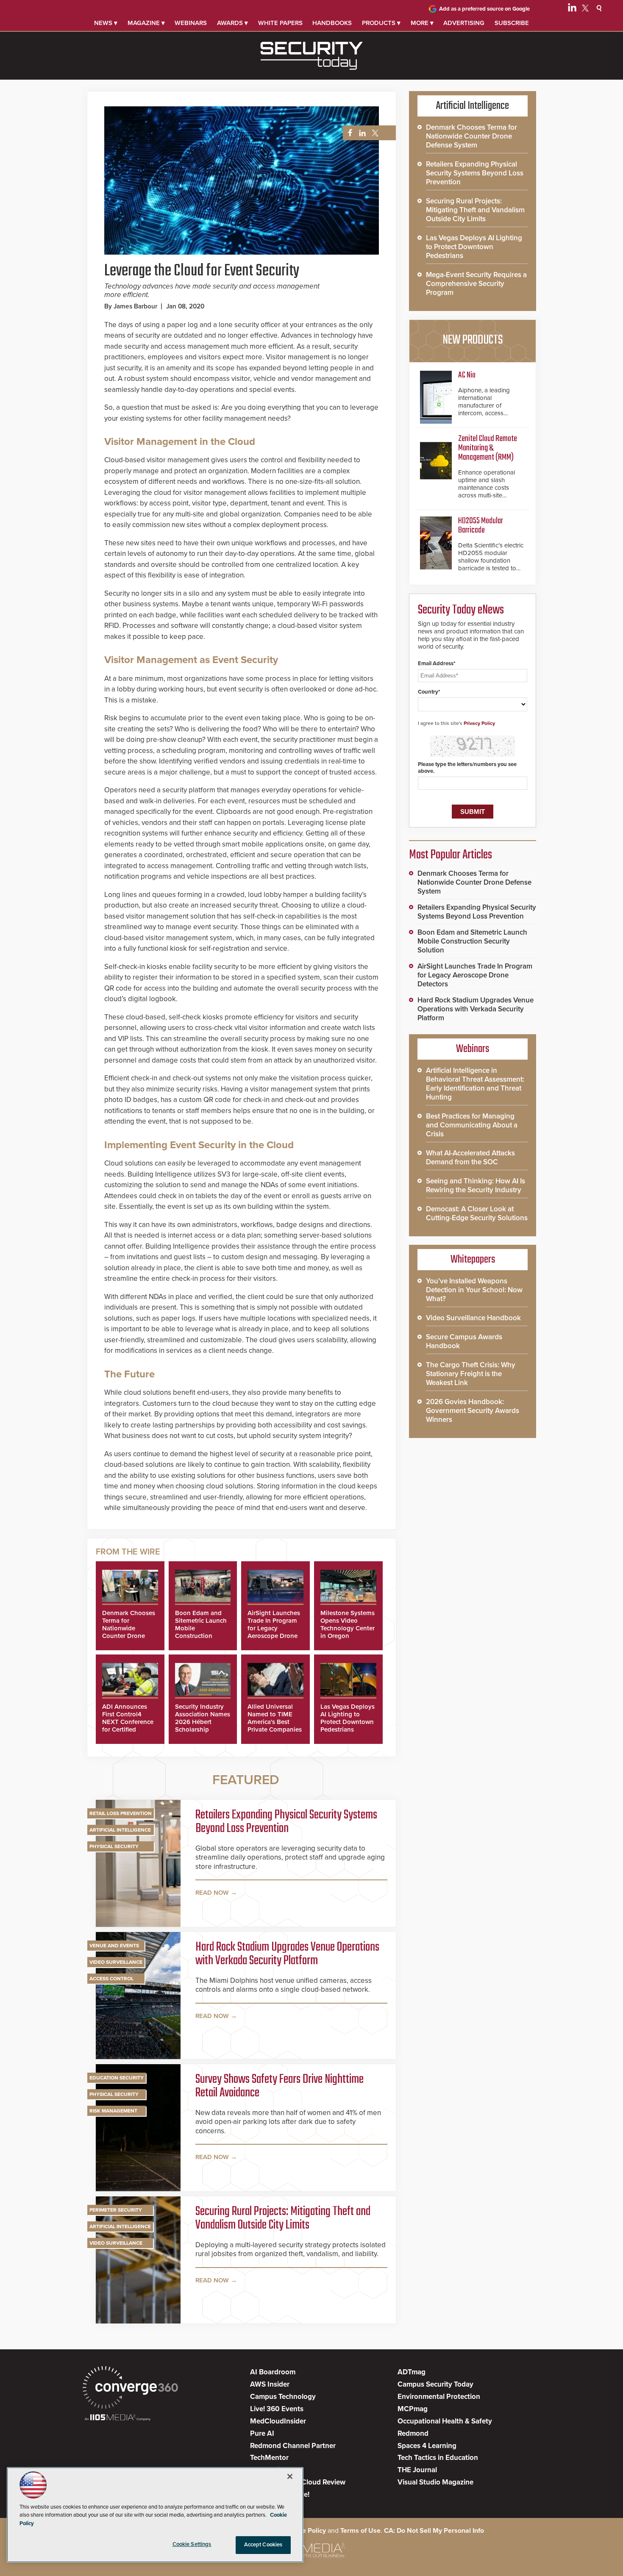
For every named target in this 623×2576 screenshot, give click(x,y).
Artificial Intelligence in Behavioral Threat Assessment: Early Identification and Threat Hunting (475, 1084)
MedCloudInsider (278, 2421)
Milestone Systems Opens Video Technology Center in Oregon (348, 1624)
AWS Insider (270, 2384)
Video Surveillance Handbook (473, 1318)
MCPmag (413, 2409)
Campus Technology (283, 2397)
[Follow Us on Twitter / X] (585, 9)
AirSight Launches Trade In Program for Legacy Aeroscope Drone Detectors (274, 1628)
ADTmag (412, 2372)
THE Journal (417, 2470)
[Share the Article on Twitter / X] (374, 133)
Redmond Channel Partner (293, 2446)
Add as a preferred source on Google (484, 9)
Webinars (191, 23)
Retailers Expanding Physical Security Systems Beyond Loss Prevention (286, 1822)
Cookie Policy (305, 2531)
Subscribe (512, 23)
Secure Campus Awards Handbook (464, 1341)
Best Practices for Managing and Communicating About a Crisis (472, 1125)
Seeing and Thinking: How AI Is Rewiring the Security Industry (476, 1185)
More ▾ (422, 23)
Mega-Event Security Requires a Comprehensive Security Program (476, 284)
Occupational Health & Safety (445, 2421)
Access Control (111, 1979)
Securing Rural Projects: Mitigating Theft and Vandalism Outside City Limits (283, 2218)
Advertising (464, 23)
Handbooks (332, 23)
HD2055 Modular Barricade (481, 526)
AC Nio (467, 375)
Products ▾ (381, 23)
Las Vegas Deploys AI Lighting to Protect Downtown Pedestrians (348, 1718)
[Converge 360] (130, 2389)
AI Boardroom (273, 2372)
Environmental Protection (439, 2397)
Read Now (212, 1893)
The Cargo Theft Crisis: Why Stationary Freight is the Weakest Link (471, 1374)
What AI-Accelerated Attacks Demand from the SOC (470, 1158)
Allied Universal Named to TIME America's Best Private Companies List (275, 1722)
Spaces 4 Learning (427, 2446)
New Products (473, 340)
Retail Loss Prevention (121, 1813)
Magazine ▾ (146, 23)
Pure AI (262, 2433)
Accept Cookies (263, 2545)
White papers (280, 23)
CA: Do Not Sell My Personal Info (434, 2531)
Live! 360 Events (277, 2409)
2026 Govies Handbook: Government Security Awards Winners (473, 1411)
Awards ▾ (232, 23)
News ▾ (106, 23)
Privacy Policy (479, 723)
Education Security (117, 2078)
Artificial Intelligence (120, 1830)
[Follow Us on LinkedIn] (572, 9)
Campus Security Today (435, 2384)
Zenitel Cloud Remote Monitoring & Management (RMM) (488, 448)
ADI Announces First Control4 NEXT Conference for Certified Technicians (128, 1722)
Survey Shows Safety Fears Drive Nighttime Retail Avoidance (280, 2086)
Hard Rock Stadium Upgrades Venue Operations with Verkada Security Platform (287, 1954)
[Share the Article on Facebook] (348, 133)
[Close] (290, 2476)
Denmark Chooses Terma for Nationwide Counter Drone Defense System (129, 1628)
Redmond (413, 2433)
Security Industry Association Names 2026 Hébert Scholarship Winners (203, 1722)
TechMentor (269, 2458)
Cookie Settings (192, 2544)
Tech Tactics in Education (438, 2458)
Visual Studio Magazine (435, 2482)
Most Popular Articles (451, 855)
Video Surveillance (116, 1962)
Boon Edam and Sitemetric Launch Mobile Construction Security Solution (472, 941)
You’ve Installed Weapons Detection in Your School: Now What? (474, 1290)
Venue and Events (114, 1946)
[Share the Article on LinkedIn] (361, 133)
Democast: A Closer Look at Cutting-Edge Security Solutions (477, 1213)
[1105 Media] (118, 2418)
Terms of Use (360, 2531)
